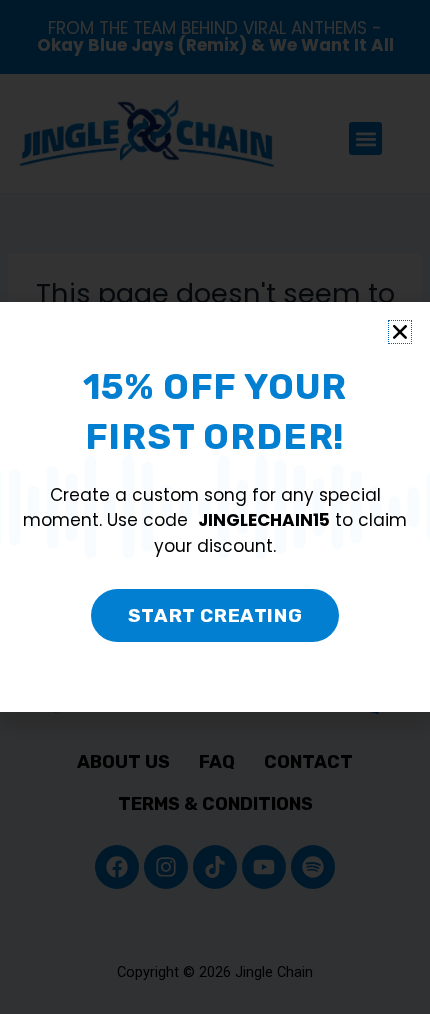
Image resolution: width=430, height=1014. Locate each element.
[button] (400, 332)
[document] (215, 507)
